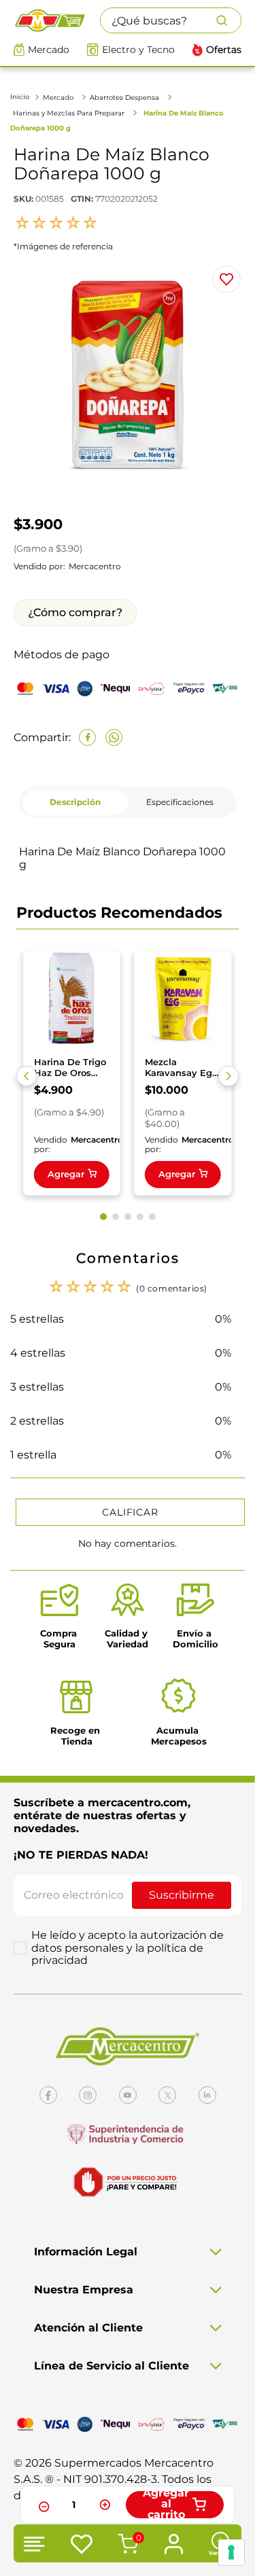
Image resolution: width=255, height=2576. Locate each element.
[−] (42, 2505)
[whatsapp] (114, 737)
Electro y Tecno (138, 50)
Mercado (49, 50)
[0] (126, 2545)
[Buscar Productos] (228, 20)
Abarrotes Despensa (124, 97)
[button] (27, 1076)
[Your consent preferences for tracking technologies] (231, 2552)
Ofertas (224, 50)
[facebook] (87, 737)
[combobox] (171, 20)
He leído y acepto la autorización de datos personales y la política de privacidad (128, 1948)
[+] (105, 2505)
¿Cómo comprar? (75, 612)
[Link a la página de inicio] (21, 97)
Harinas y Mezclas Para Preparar (69, 113)
